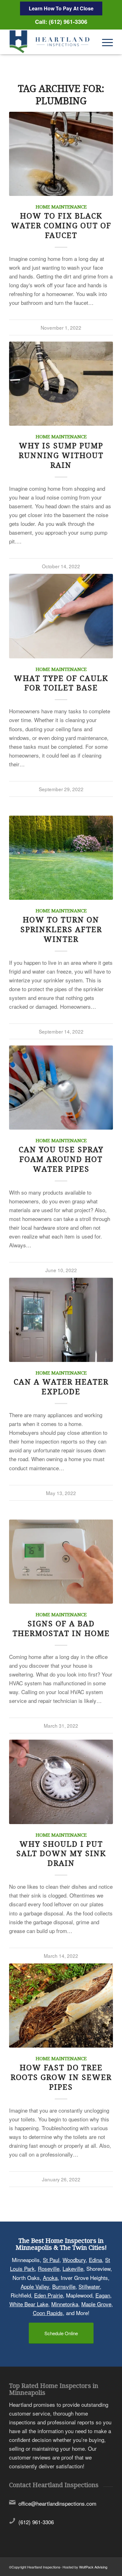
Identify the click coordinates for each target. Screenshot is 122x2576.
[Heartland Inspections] (51, 42)
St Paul (51, 2260)
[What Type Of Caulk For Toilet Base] (61, 616)
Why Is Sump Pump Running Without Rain (61, 456)
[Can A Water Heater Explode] (61, 1320)
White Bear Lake (29, 2304)
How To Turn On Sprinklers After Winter (61, 930)
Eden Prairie (48, 2295)
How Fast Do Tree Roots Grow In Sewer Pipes (61, 2077)
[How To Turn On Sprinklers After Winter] (61, 858)
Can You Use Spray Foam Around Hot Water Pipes (61, 1159)
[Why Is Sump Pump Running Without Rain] (61, 384)
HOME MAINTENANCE (61, 207)
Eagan (103, 2295)
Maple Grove (96, 2304)
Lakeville (73, 2269)
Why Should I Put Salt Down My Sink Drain (61, 1854)
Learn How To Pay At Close (61, 8)
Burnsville (64, 2286)
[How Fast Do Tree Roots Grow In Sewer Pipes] (61, 2006)
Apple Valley (35, 2286)
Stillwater (89, 2286)
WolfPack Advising (93, 2567)
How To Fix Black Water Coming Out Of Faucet (61, 226)
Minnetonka (65, 2304)
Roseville (49, 2269)
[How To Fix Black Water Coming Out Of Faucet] (61, 154)
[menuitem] (104, 42)
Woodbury (74, 2260)
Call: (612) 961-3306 (61, 22)
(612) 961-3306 (36, 2522)
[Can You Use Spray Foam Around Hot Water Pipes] (61, 1088)
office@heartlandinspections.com (57, 2504)
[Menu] (104, 42)
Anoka (50, 2278)
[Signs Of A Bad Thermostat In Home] (61, 1562)
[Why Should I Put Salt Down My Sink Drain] (61, 1782)
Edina (95, 2260)
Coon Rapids (48, 2313)
